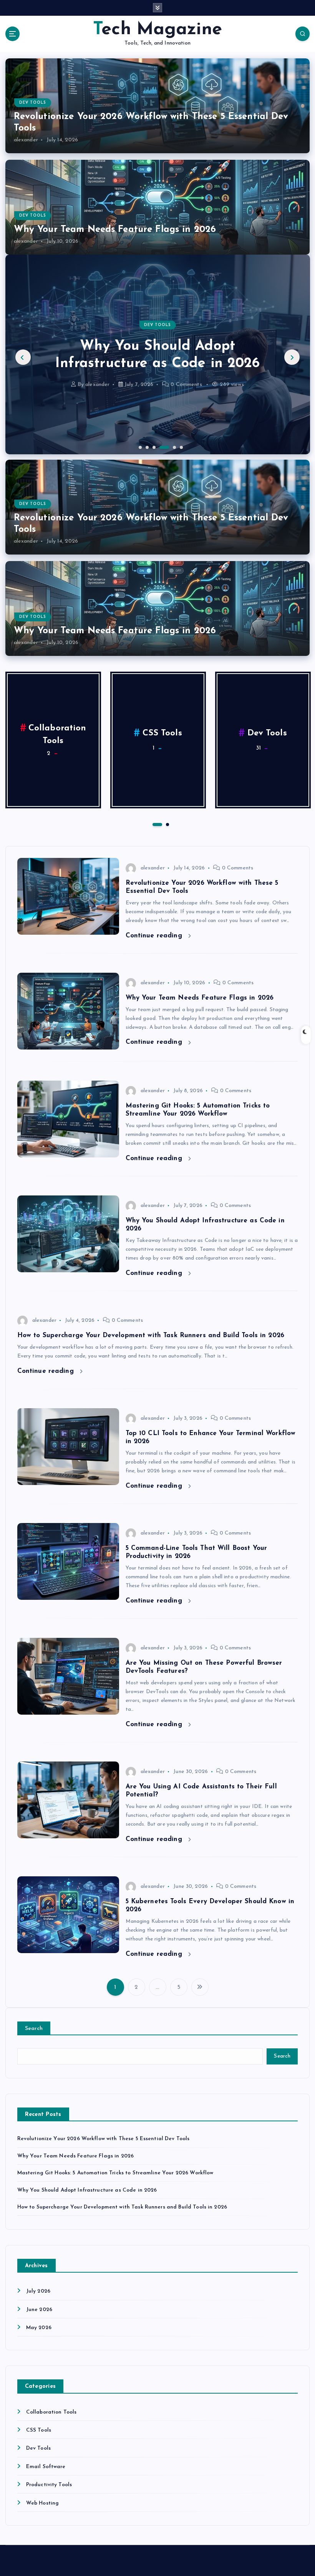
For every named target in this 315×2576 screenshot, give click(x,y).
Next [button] (292, 357)
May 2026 (39, 2328)
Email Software (46, 2467)
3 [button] (153, 447)
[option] (158, 354)
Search (34, 2029)
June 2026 (39, 2310)
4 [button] (160, 447)
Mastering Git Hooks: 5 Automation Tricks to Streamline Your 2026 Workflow (115, 2173)
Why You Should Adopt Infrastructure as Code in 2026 (87, 2190)
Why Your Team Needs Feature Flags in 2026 (115, 230)
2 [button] (146, 447)
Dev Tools (33, 103)
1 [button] (139, 447)
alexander (26, 140)
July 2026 (38, 2291)
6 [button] (181, 447)
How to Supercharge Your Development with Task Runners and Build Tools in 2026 (157, 355)
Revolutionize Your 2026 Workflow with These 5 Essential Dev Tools (104, 2139)
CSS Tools (162, 733)
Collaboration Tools (51, 2412)
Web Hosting (43, 2503)
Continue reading (155, 936)
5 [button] (167, 447)
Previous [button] (23, 357)
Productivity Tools (49, 2485)
